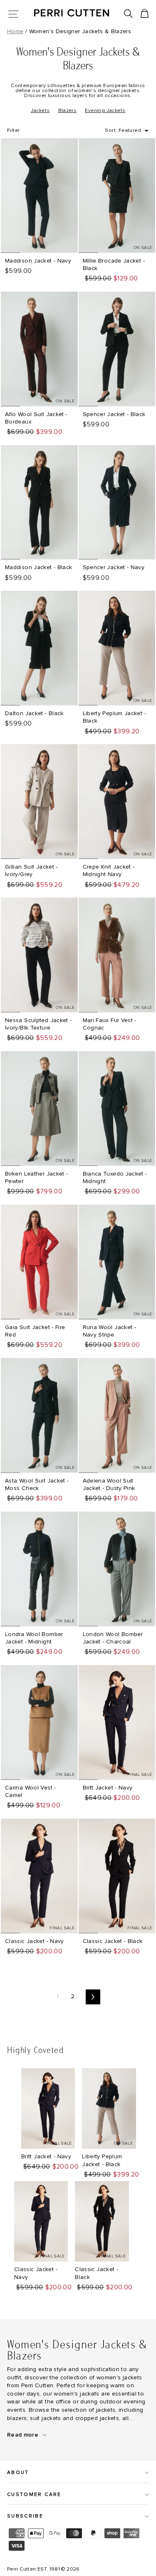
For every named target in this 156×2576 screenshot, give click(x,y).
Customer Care (34, 2494)
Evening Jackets (105, 111)
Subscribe (25, 2516)
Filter (13, 131)
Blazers (68, 111)
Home (15, 32)
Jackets (40, 111)
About (18, 2473)
